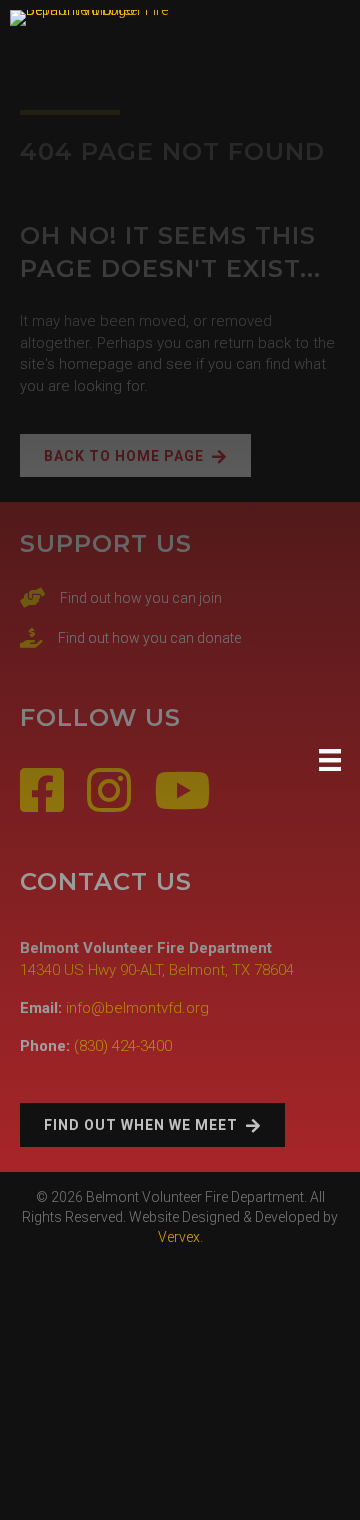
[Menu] (330, 760)
